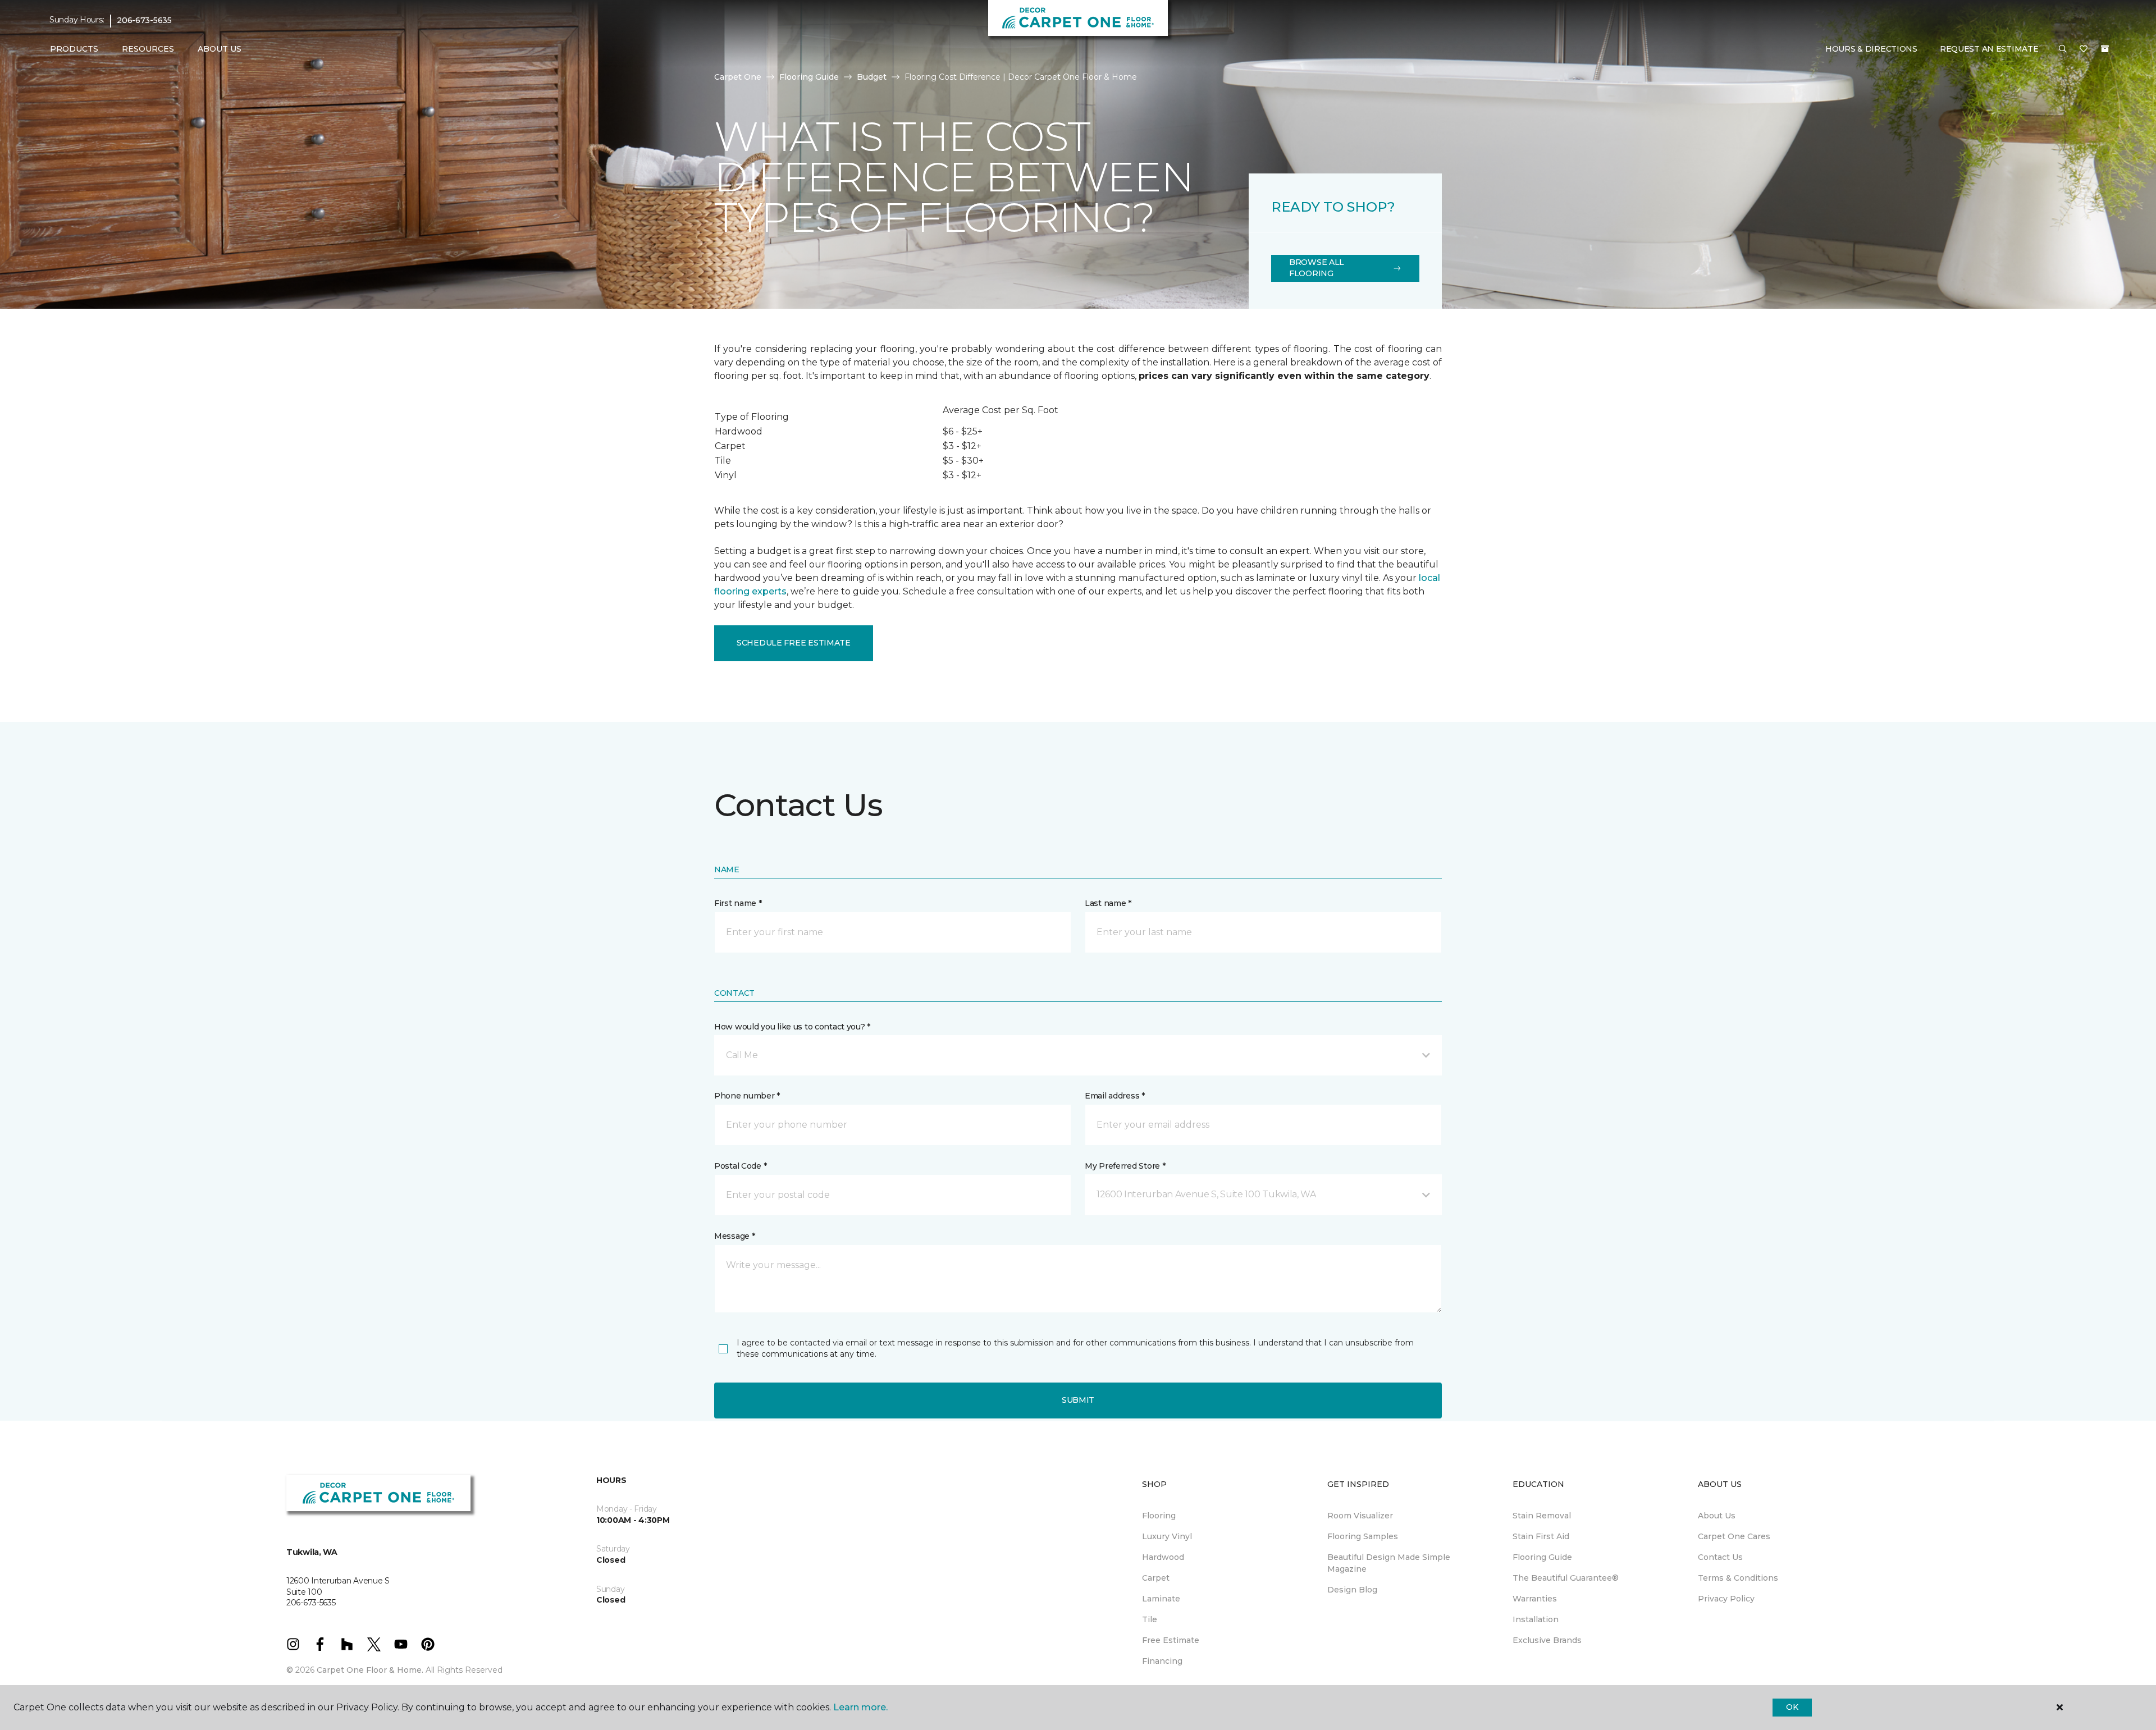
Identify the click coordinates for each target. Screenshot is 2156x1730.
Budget (872, 77)
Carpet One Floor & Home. (370, 1670)
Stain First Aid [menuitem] (1541, 1536)
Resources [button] (148, 49)
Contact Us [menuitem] (1720, 1557)
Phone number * (747, 1096)
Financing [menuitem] (1162, 1661)
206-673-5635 (144, 20)
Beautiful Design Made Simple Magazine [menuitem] (1389, 1563)
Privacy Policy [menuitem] (1726, 1599)
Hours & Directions (1871, 49)
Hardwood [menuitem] (1163, 1557)
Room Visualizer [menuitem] (1360, 1516)
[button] (2063, 49)
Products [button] (74, 49)
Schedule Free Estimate (794, 643)
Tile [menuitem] (1150, 1619)
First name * (738, 903)
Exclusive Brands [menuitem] (1547, 1640)
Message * (734, 1236)
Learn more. (860, 1707)
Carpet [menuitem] (1156, 1578)
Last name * (1108, 903)
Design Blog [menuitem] (1352, 1590)
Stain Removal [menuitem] (1542, 1516)
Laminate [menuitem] (1161, 1599)
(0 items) (2105, 49)
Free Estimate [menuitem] (1171, 1640)
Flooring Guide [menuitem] (1542, 1557)
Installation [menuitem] (1536, 1619)
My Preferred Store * (1125, 1166)
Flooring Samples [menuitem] (1363, 1536)
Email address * (1115, 1096)
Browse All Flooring (1317, 268)
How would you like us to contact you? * (792, 1027)
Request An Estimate (1989, 49)
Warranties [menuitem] (1535, 1599)
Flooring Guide (809, 77)
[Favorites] (2084, 49)
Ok (1792, 1707)
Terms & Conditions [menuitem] (1738, 1578)
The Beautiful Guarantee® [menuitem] (1566, 1578)
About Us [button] (220, 49)
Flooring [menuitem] (1159, 1516)
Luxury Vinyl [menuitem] (1167, 1536)
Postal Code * (740, 1166)
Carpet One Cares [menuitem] (1734, 1536)
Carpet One (738, 77)
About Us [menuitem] (1717, 1516)
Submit (1078, 1400)
